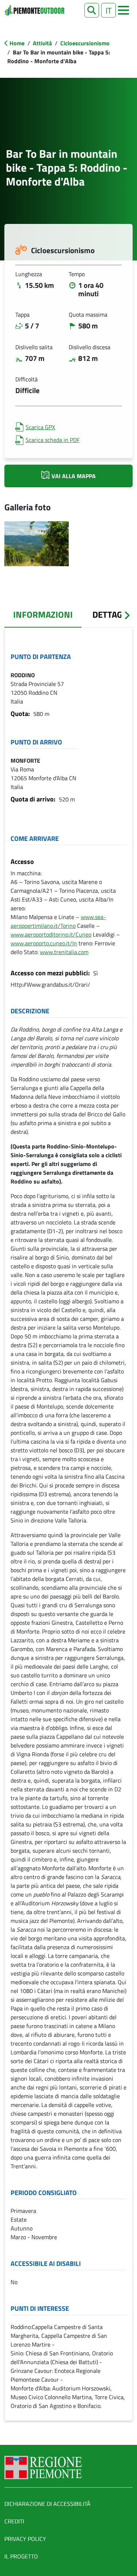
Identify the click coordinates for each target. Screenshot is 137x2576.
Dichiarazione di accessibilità (47, 2504)
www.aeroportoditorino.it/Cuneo (51, 934)
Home (17, 43)
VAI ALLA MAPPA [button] (74, 476)
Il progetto (21, 2556)
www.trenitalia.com (64, 952)
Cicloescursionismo (85, 43)
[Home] (34, 10)
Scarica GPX (40, 427)
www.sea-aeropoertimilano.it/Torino (58, 921)
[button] (92, 10)
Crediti (14, 2521)
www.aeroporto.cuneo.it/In (44, 943)
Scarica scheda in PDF (53, 440)
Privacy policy (25, 2539)
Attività (42, 43)
